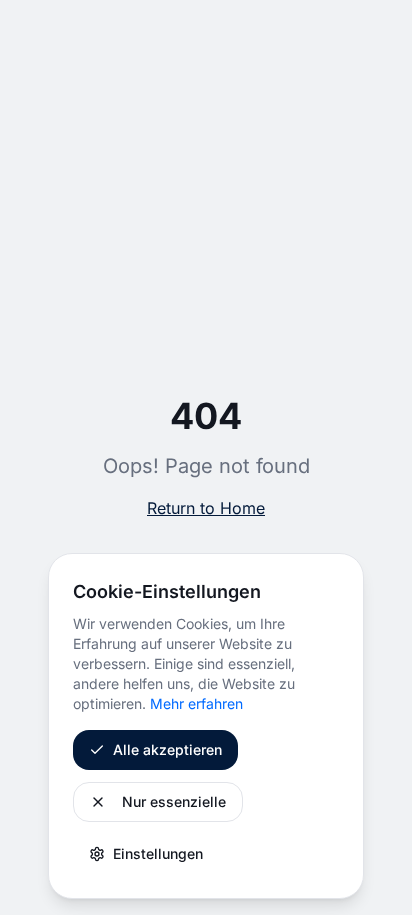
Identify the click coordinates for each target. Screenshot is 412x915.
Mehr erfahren (196, 703)
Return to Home (206, 508)
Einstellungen (158, 853)
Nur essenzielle (174, 801)
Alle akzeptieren (167, 749)
